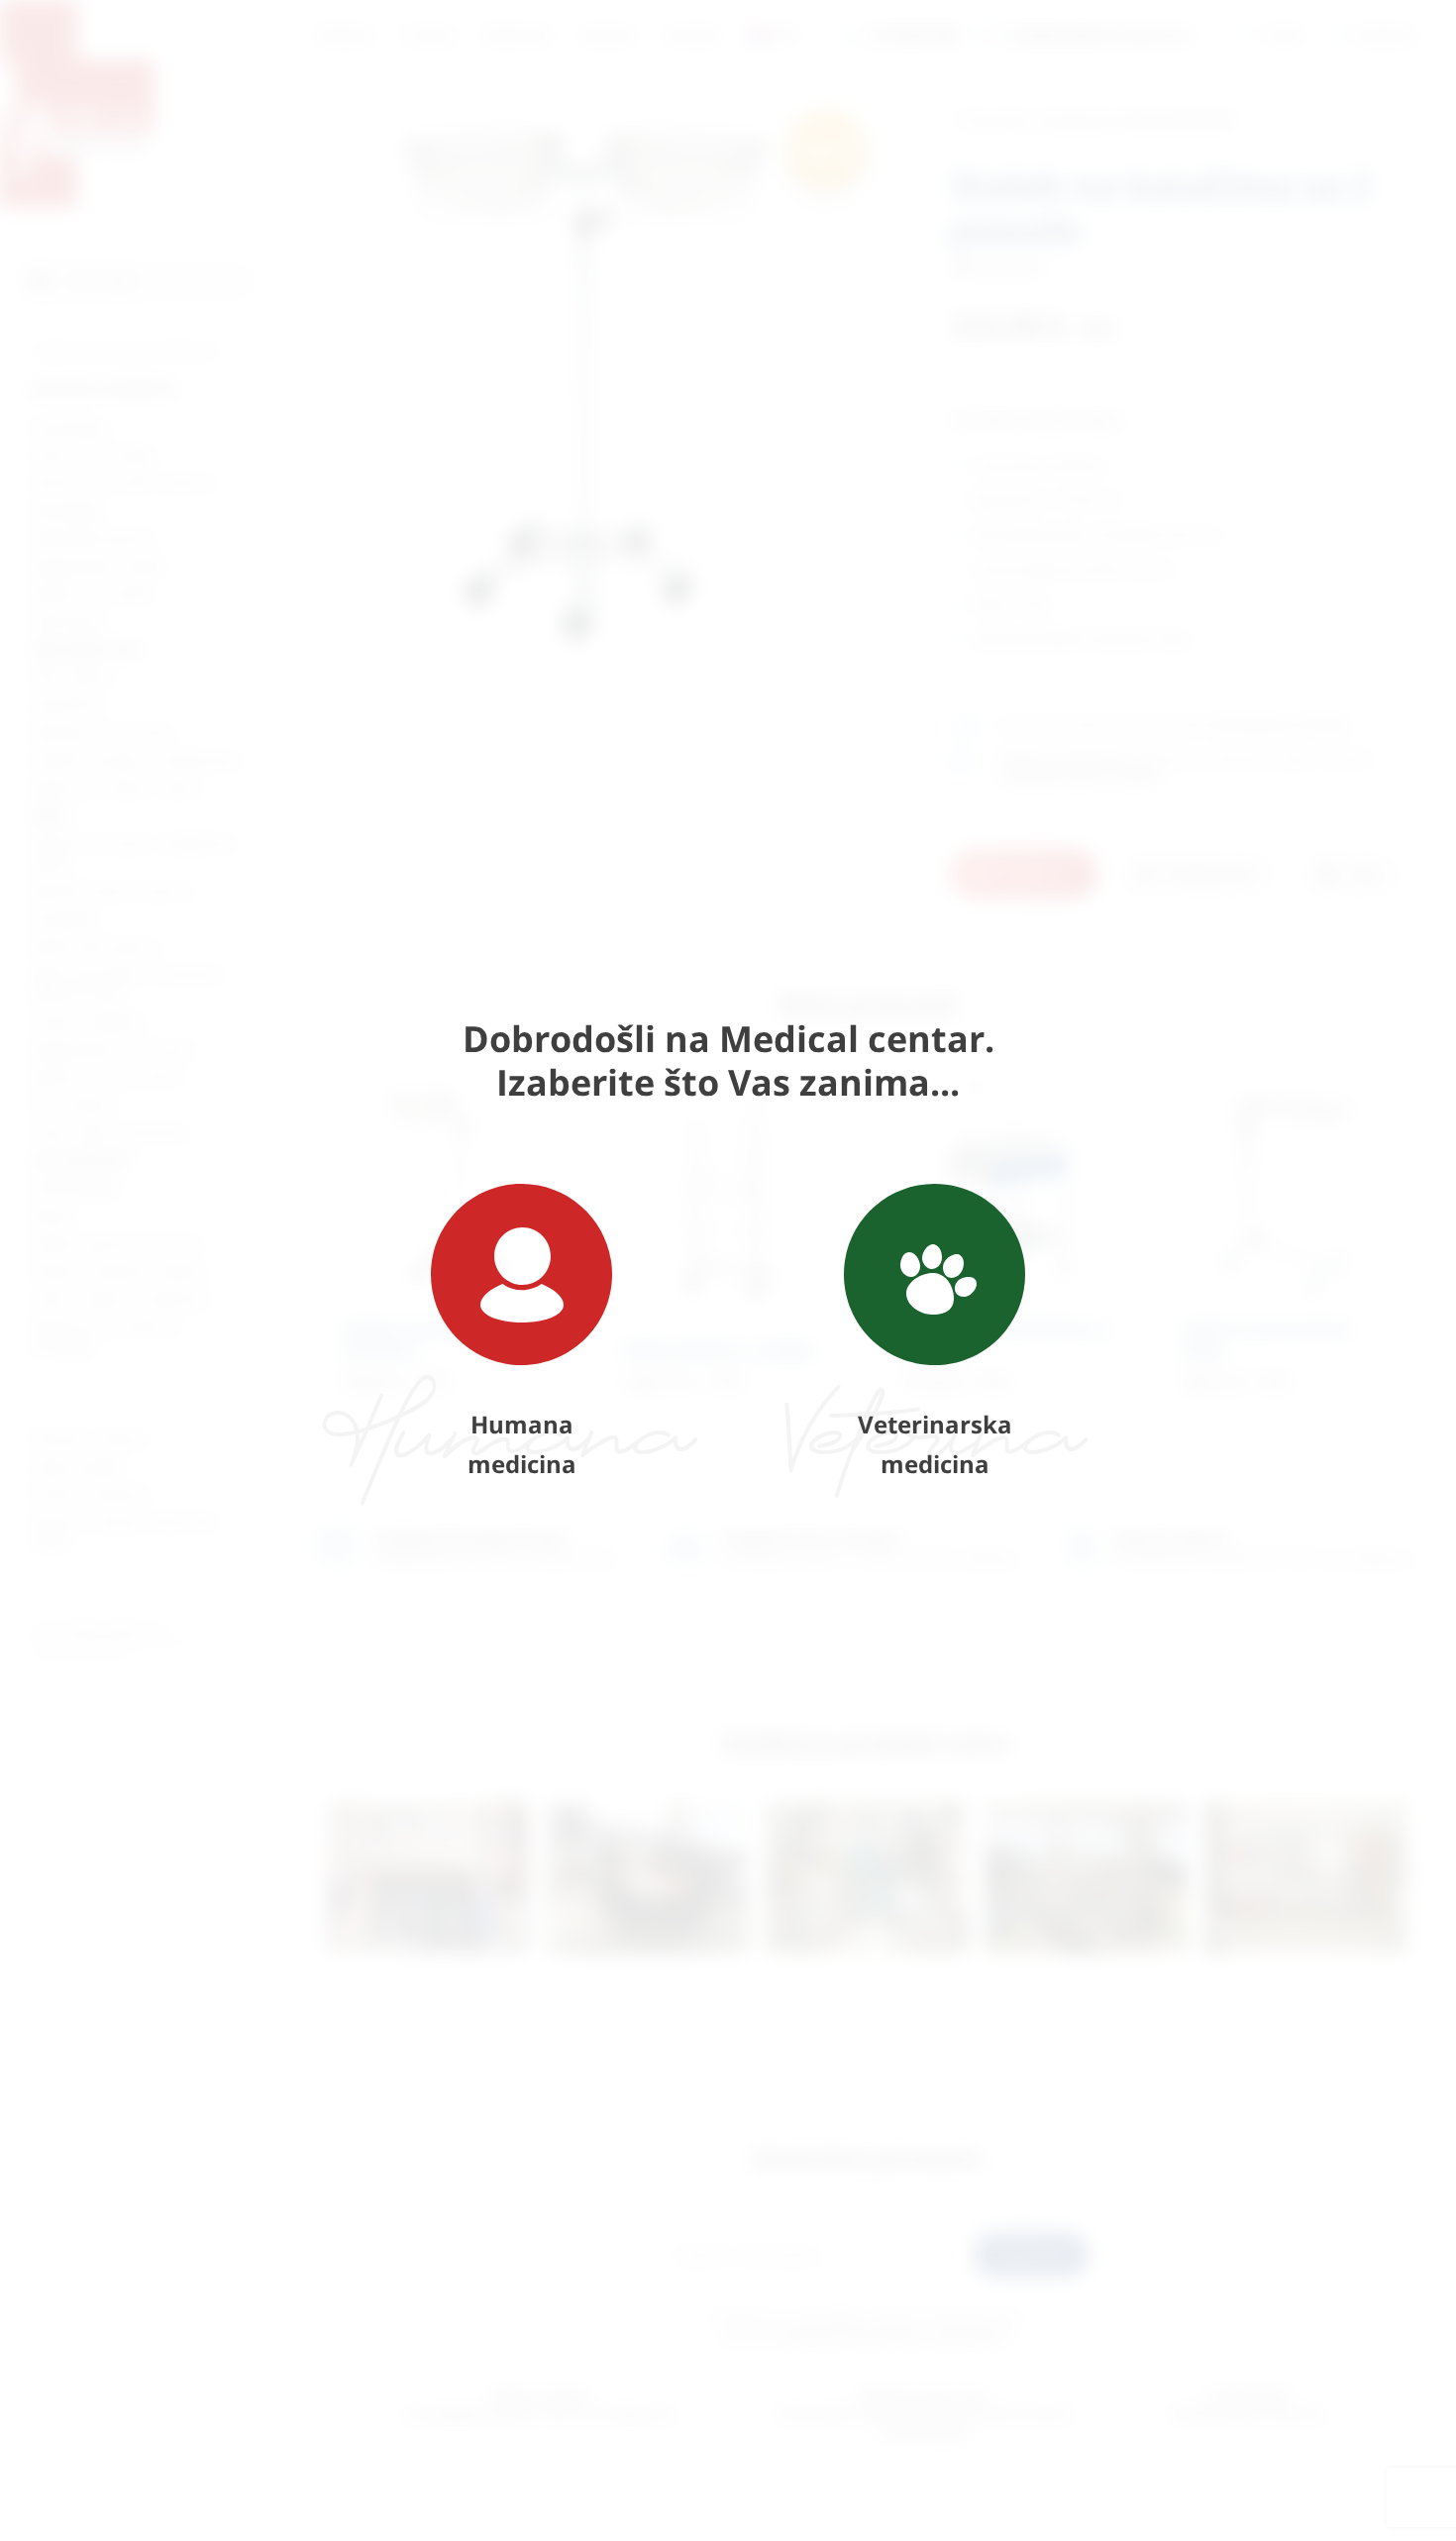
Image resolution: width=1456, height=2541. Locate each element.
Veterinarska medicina (935, 1444)
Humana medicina (522, 1444)
